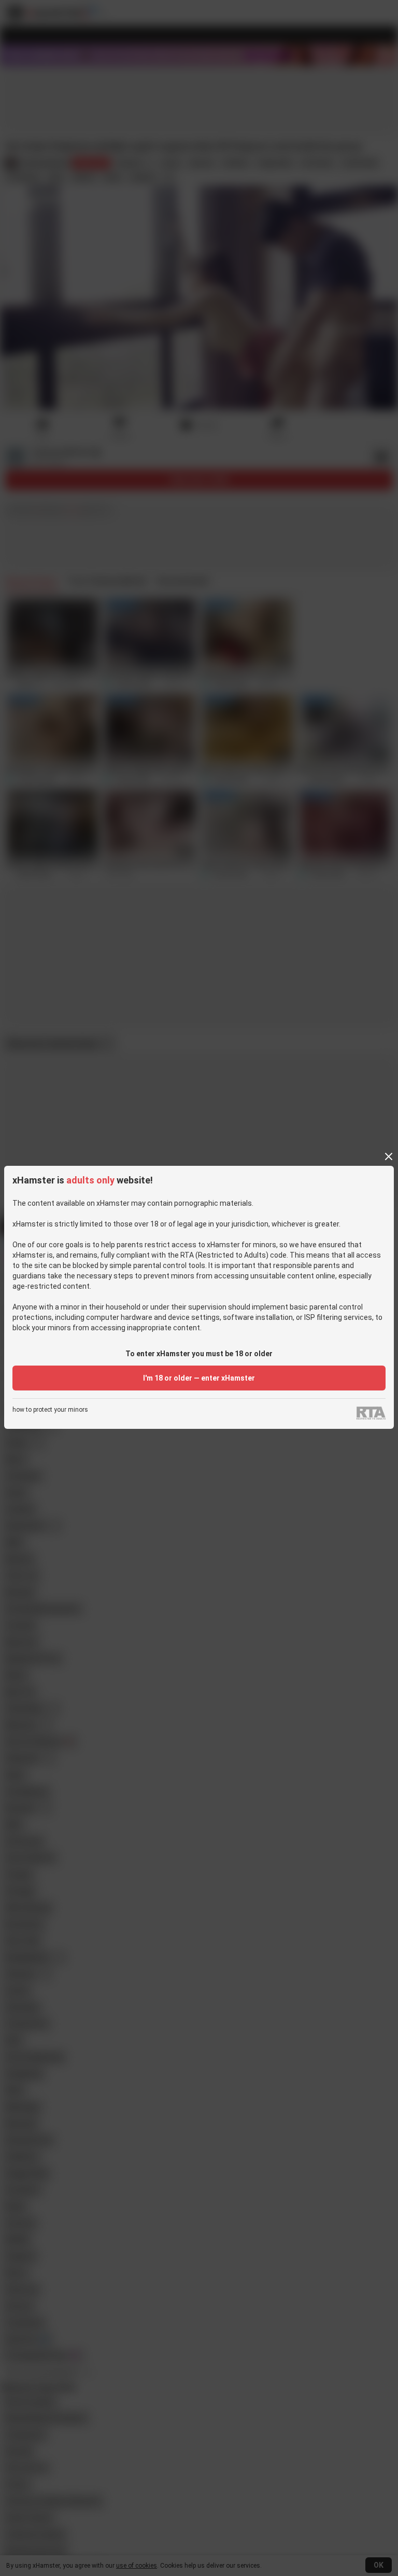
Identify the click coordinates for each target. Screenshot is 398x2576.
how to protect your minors (50, 1410)
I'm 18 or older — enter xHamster (199, 1378)
